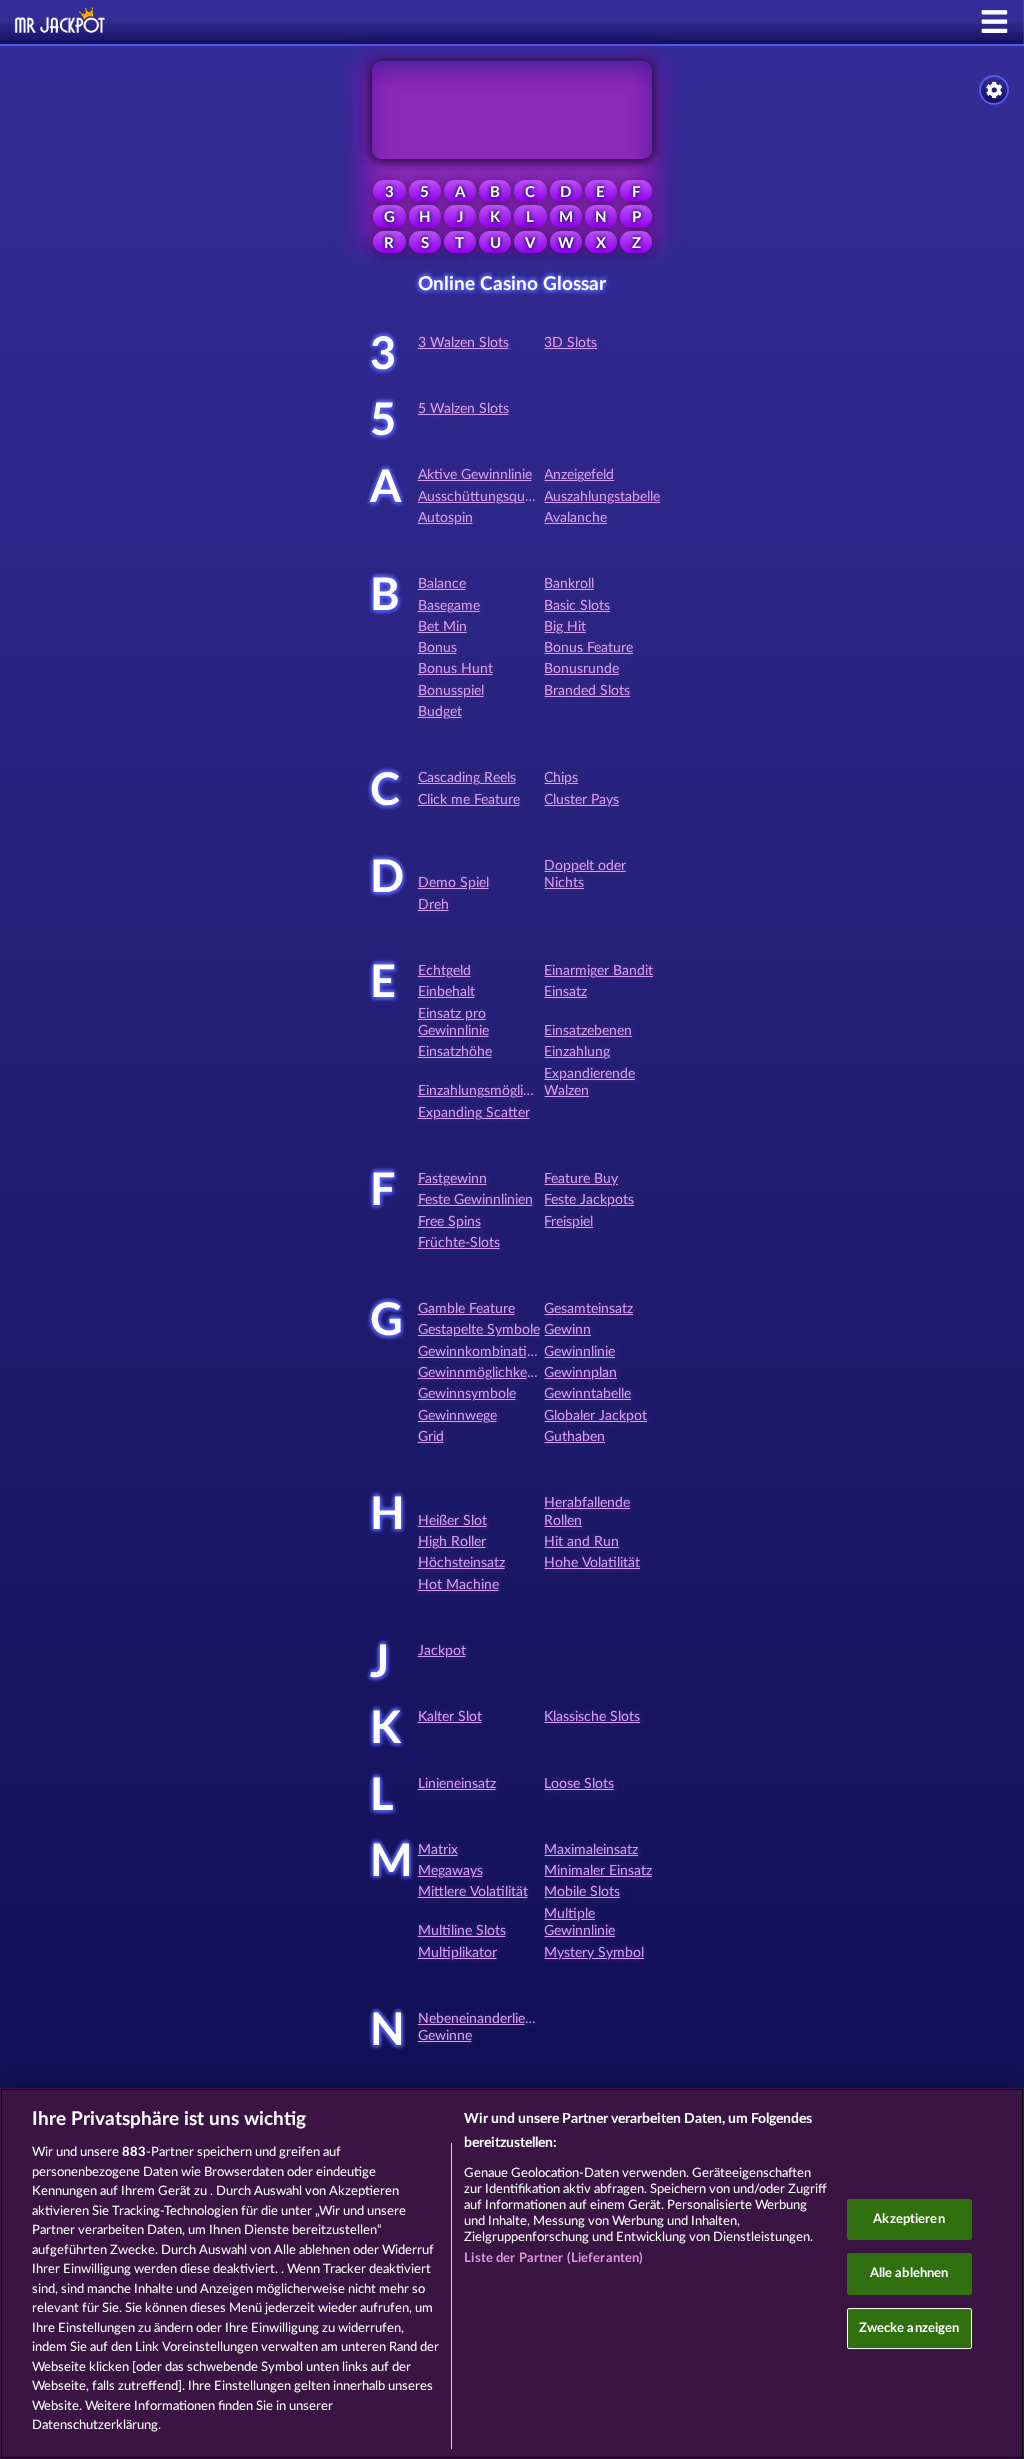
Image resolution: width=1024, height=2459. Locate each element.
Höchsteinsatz (461, 1563)
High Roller (452, 1542)
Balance (442, 584)
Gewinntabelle (587, 1394)
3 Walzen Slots (463, 343)
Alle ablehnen (909, 2273)
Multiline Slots (462, 1931)
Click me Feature (469, 800)
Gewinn (567, 1330)
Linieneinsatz (457, 1784)
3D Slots (570, 343)
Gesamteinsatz (588, 1309)
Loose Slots (579, 1784)
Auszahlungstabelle (602, 497)
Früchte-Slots (459, 1243)
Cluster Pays (581, 800)
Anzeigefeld (579, 475)
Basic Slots (577, 606)
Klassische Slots (592, 1717)
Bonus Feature (588, 648)
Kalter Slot (450, 1717)
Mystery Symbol (594, 1953)
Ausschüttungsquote (481, 497)
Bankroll (569, 584)
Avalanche (575, 518)
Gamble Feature (466, 1309)
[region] (512, 2273)
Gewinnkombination (480, 1352)
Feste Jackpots (589, 1200)
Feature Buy (581, 1179)
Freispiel (568, 1222)
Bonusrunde (581, 669)
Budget (440, 712)
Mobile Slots (582, 1892)
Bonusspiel (451, 691)
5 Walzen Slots (463, 409)
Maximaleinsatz (591, 1850)
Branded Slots (587, 691)
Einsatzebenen (588, 1031)
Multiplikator (457, 1953)
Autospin (445, 518)
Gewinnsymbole (467, 1394)
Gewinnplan (580, 1373)
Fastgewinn (452, 1179)
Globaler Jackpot (595, 1416)
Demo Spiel (453, 883)
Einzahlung (577, 1052)
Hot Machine (458, 1585)
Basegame (449, 606)
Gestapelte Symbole (479, 1330)
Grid (431, 1437)
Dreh (433, 905)
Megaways (450, 1871)
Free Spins (449, 1222)
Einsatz (565, 992)
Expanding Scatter (474, 1113)
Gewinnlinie (579, 1352)
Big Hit (565, 627)
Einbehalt (446, 992)
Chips (561, 778)
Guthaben (574, 1437)
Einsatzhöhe (455, 1052)
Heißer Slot (452, 1521)
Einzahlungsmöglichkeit (489, 1091)
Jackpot (442, 1651)
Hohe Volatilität (592, 1563)
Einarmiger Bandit (598, 971)
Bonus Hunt (455, 669)
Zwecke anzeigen (909, 2328)
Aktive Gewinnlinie (475, 475)
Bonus (437, 648)
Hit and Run (581, 1542)
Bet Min (442, 627)
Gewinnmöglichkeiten (484, 1373)
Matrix (438, 1850)
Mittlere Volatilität (473, 1892)
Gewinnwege (457, 1416)
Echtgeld (444, 971)
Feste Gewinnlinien (475, 1200)
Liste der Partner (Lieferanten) (553, 2258)
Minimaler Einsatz (598, 1871)
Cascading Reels (467, 778)
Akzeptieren (908, 2219)
